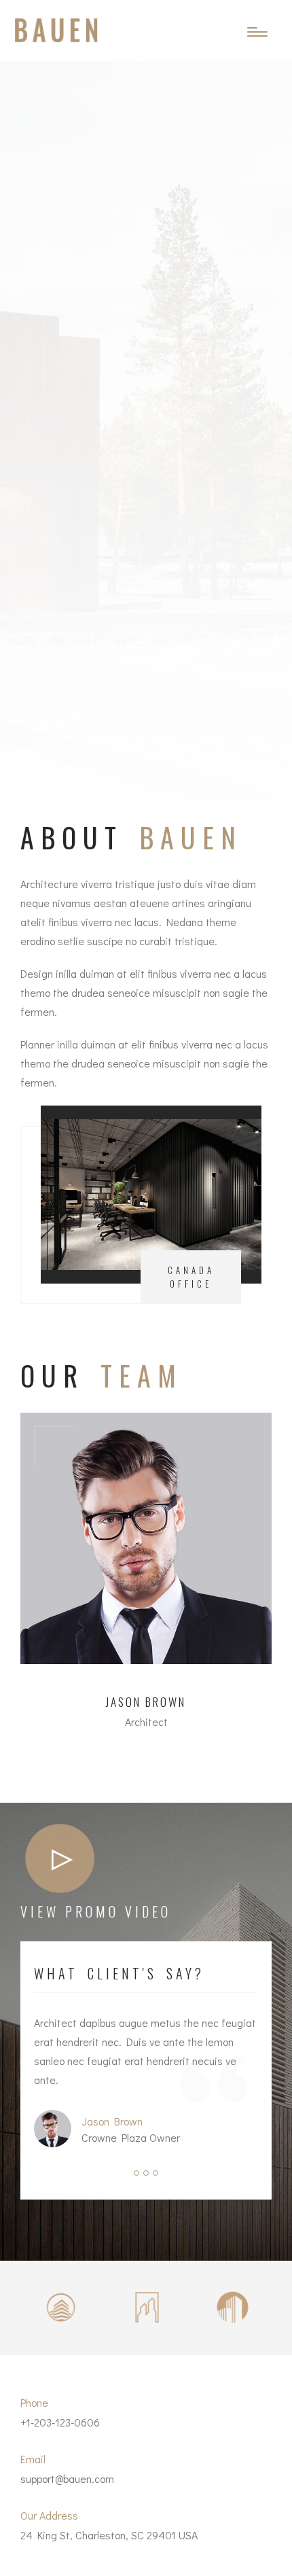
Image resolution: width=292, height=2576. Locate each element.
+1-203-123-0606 (60, 2422)
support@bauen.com (67, 2478)
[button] (136, 2173)
